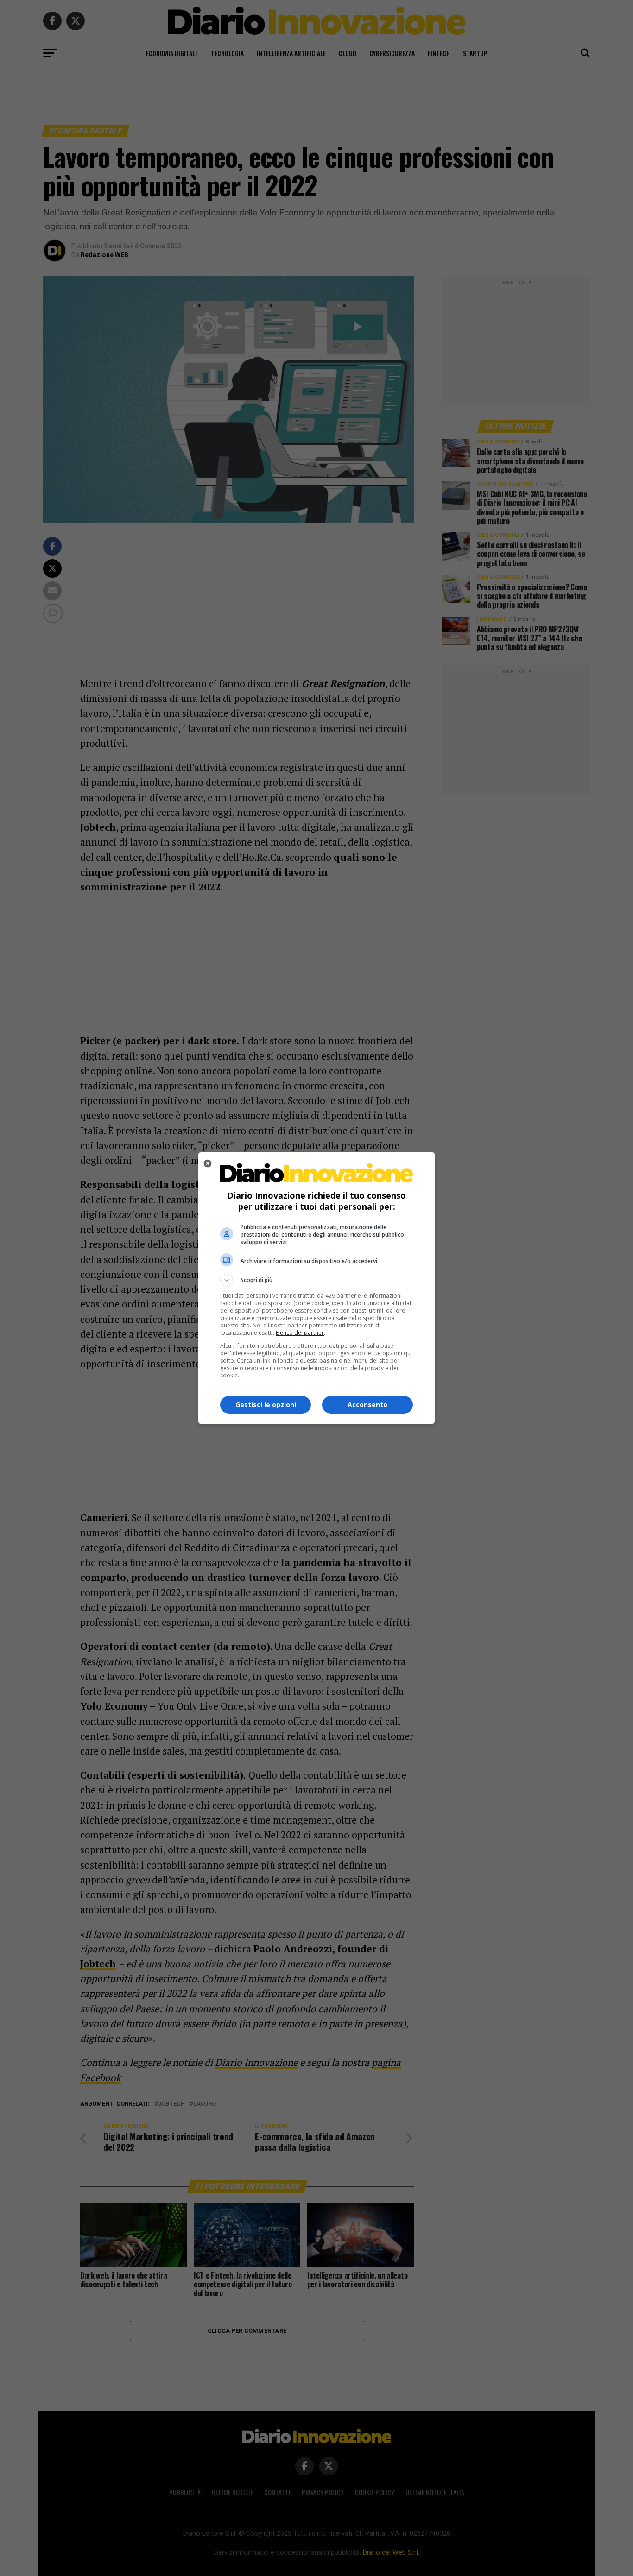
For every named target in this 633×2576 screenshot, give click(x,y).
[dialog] (316, 1288)
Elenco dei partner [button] (300, 1333)
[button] (316, 1280)
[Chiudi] (208, 1163)
